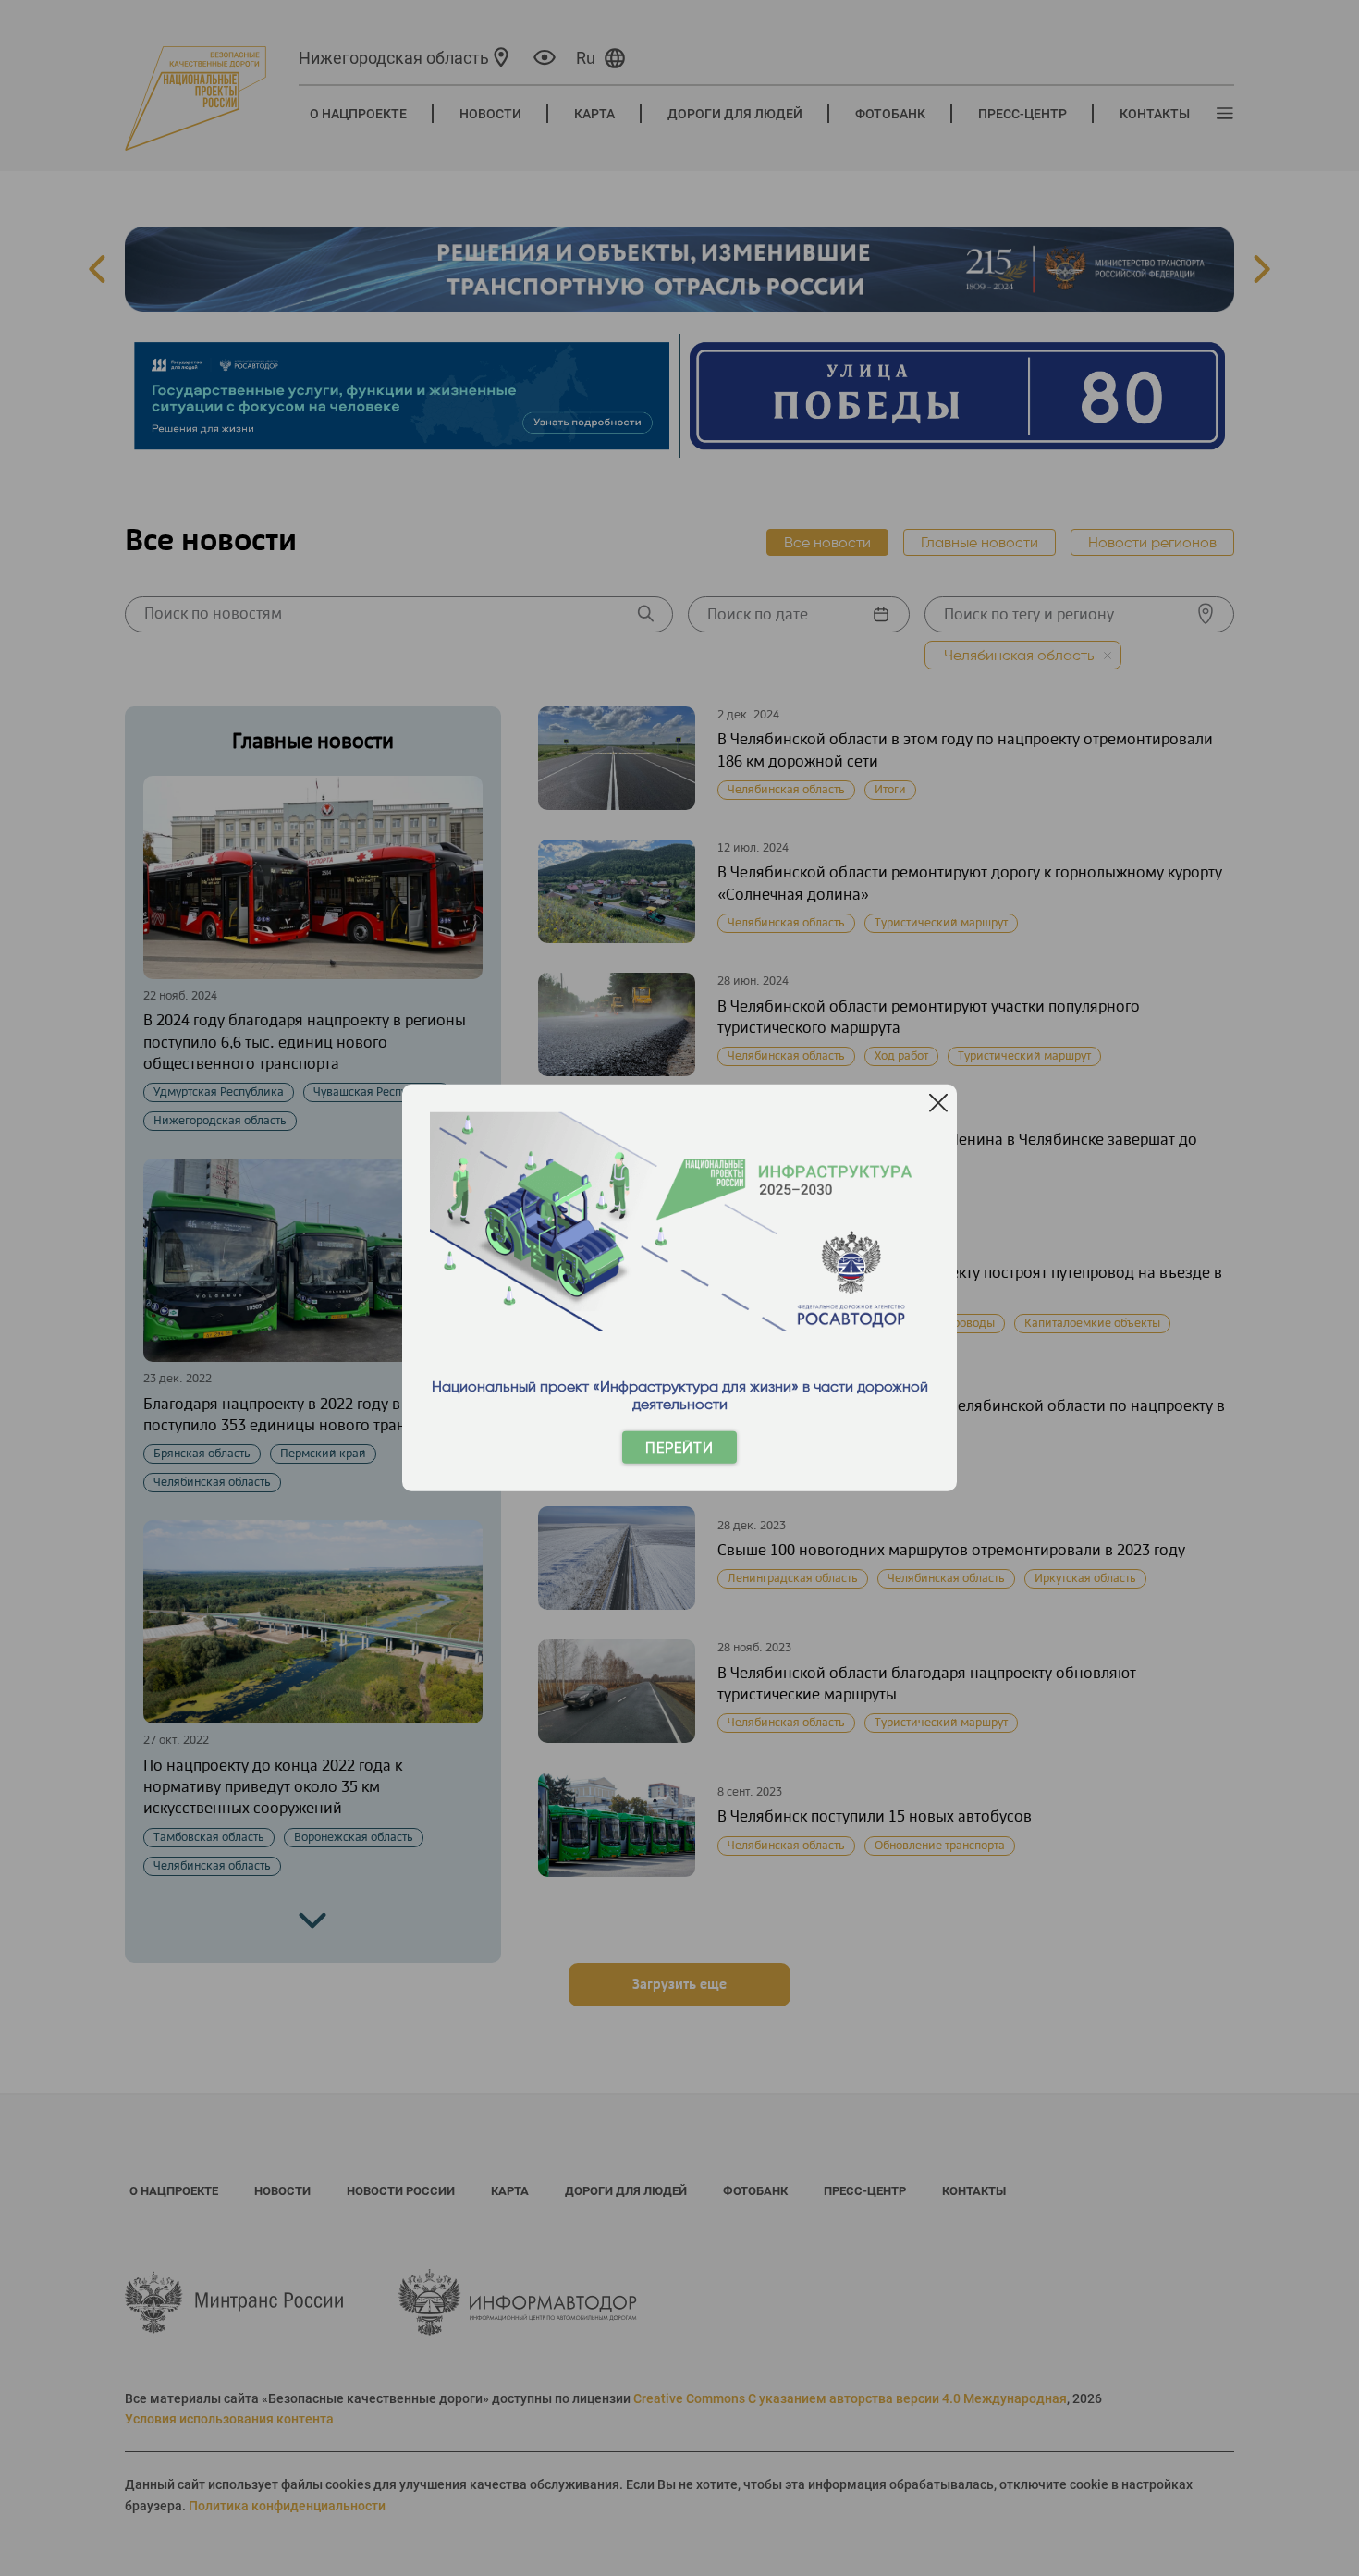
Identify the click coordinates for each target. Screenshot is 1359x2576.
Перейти (679, 1447)
